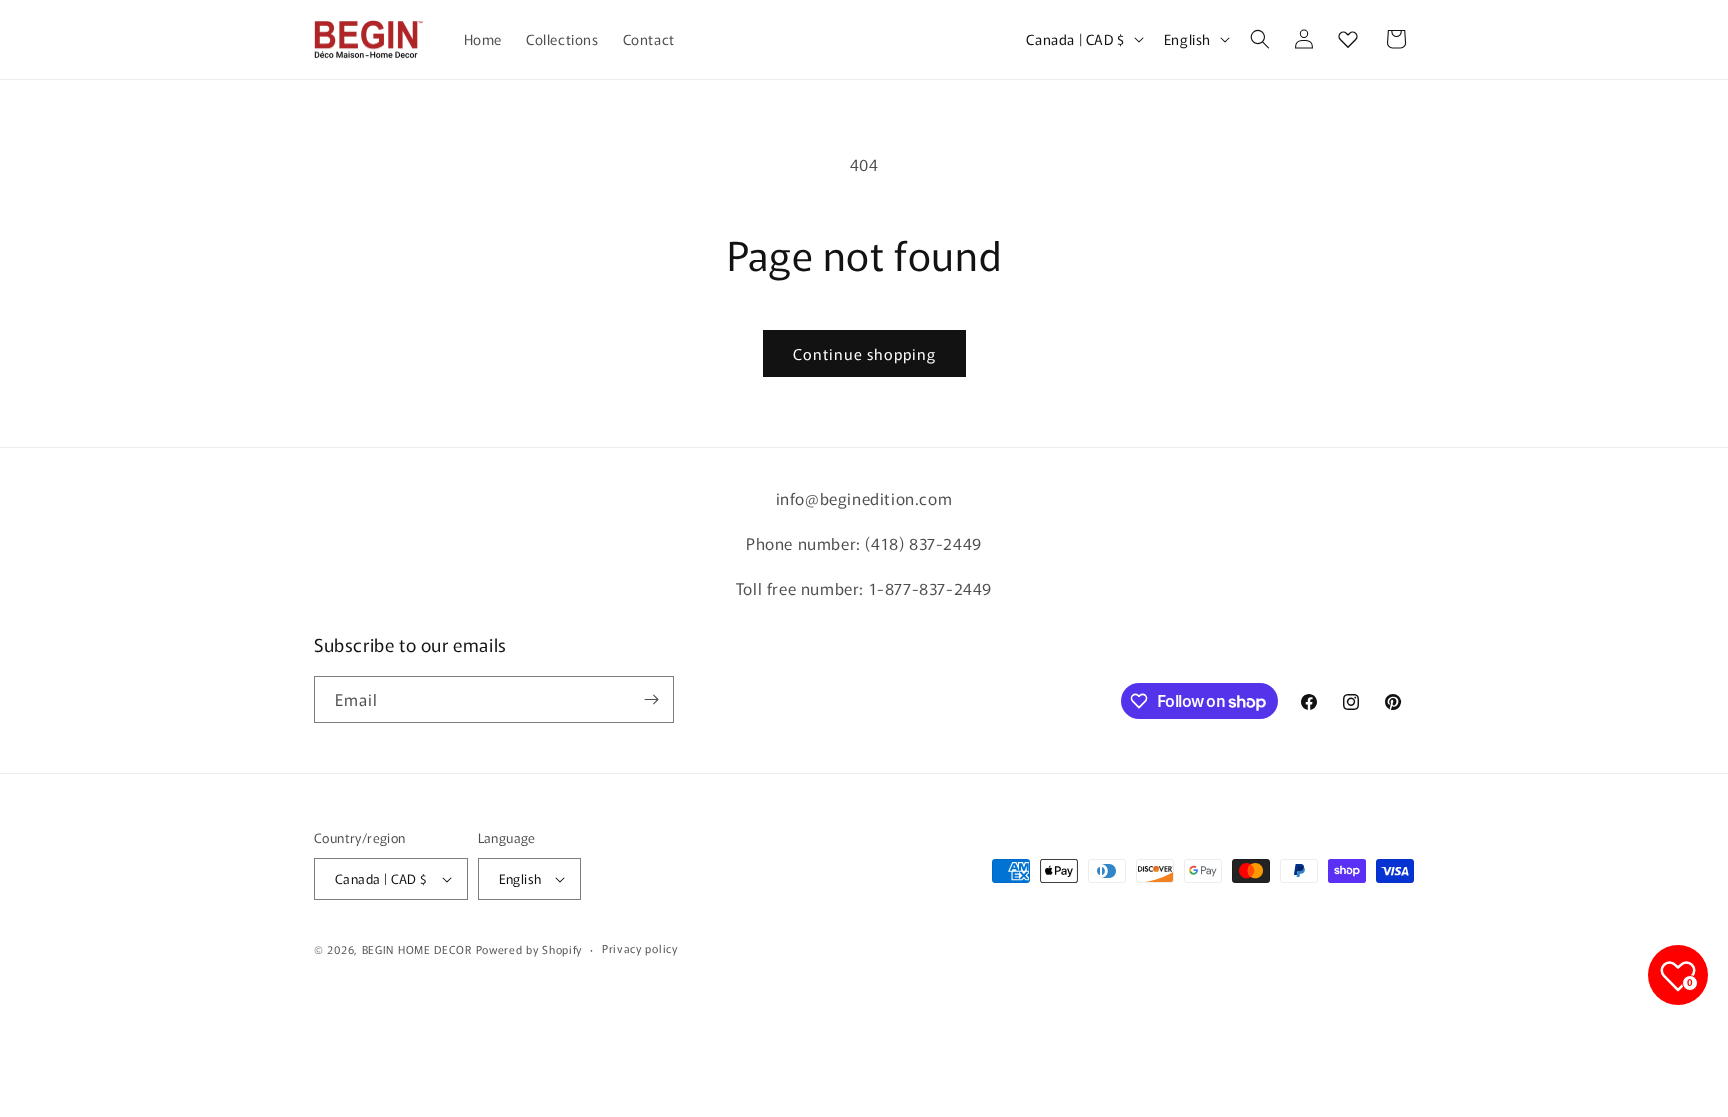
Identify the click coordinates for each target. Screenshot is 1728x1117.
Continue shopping (864, 353)
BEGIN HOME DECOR (417, 949)
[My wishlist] (1348, 39)
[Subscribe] (651, 699)
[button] (1260, 39)
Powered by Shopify (529, 949)
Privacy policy (640, 948)
